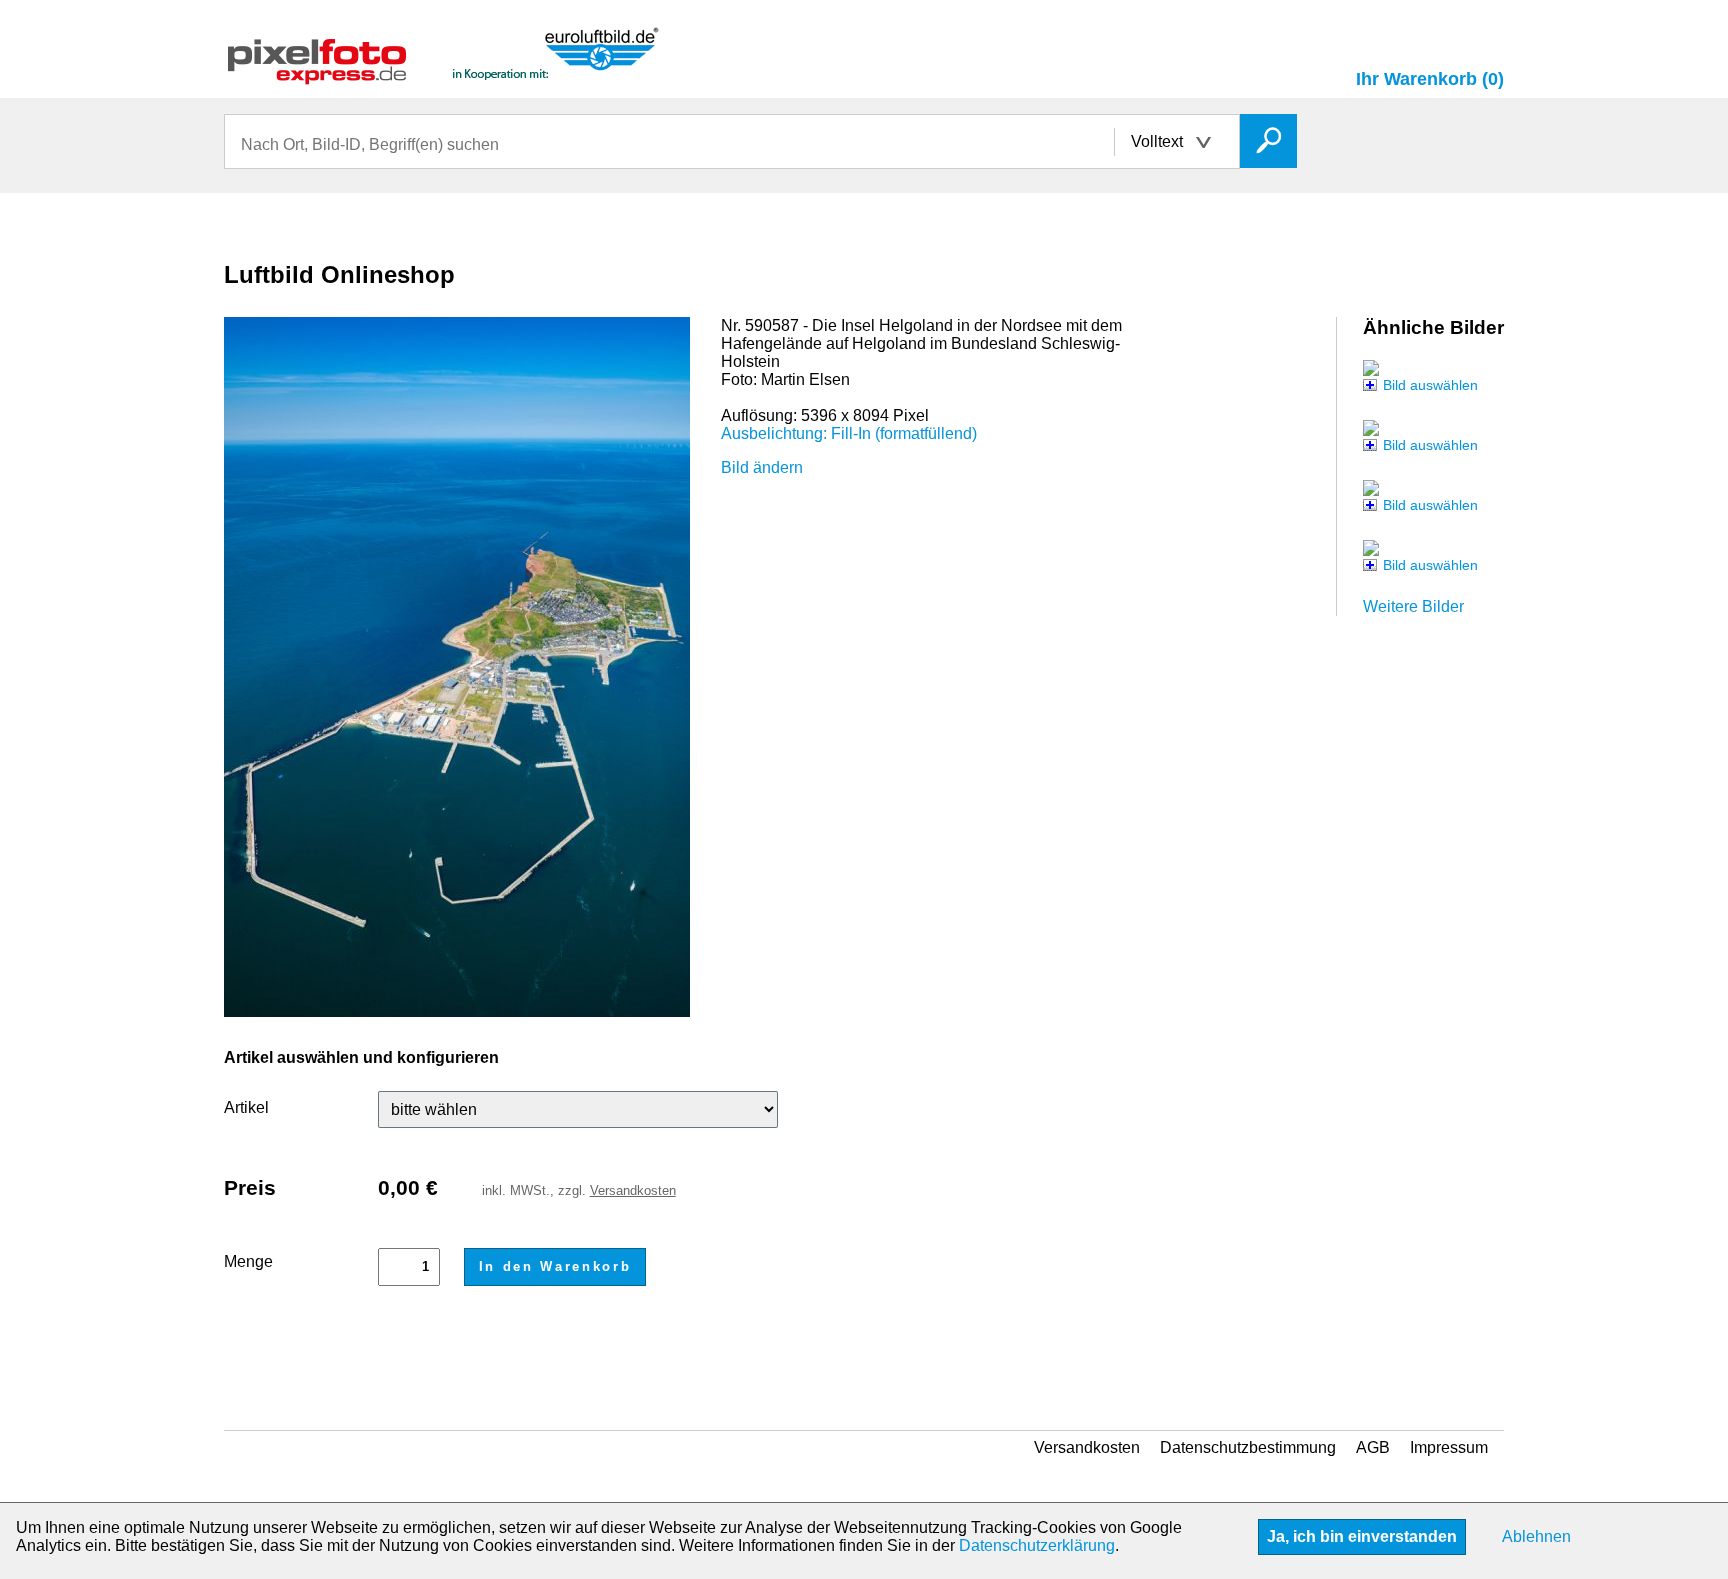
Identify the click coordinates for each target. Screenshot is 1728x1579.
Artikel (246, 1107)
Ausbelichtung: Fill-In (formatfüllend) (849, 433)
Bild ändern (762, 467)
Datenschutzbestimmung (1248, 1447)
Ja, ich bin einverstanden (1362, 1536)
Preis (250, 1187)
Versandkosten (633, 1190)
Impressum (1449, 1447)
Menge (248, 1261)
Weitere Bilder (1413, 606)
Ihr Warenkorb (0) (1430, 79)
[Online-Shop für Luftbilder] (444, 75)
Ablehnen (1536, 1536)
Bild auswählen (1430, 385)
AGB (1373, 1447)
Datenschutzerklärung (1037, 1545)
